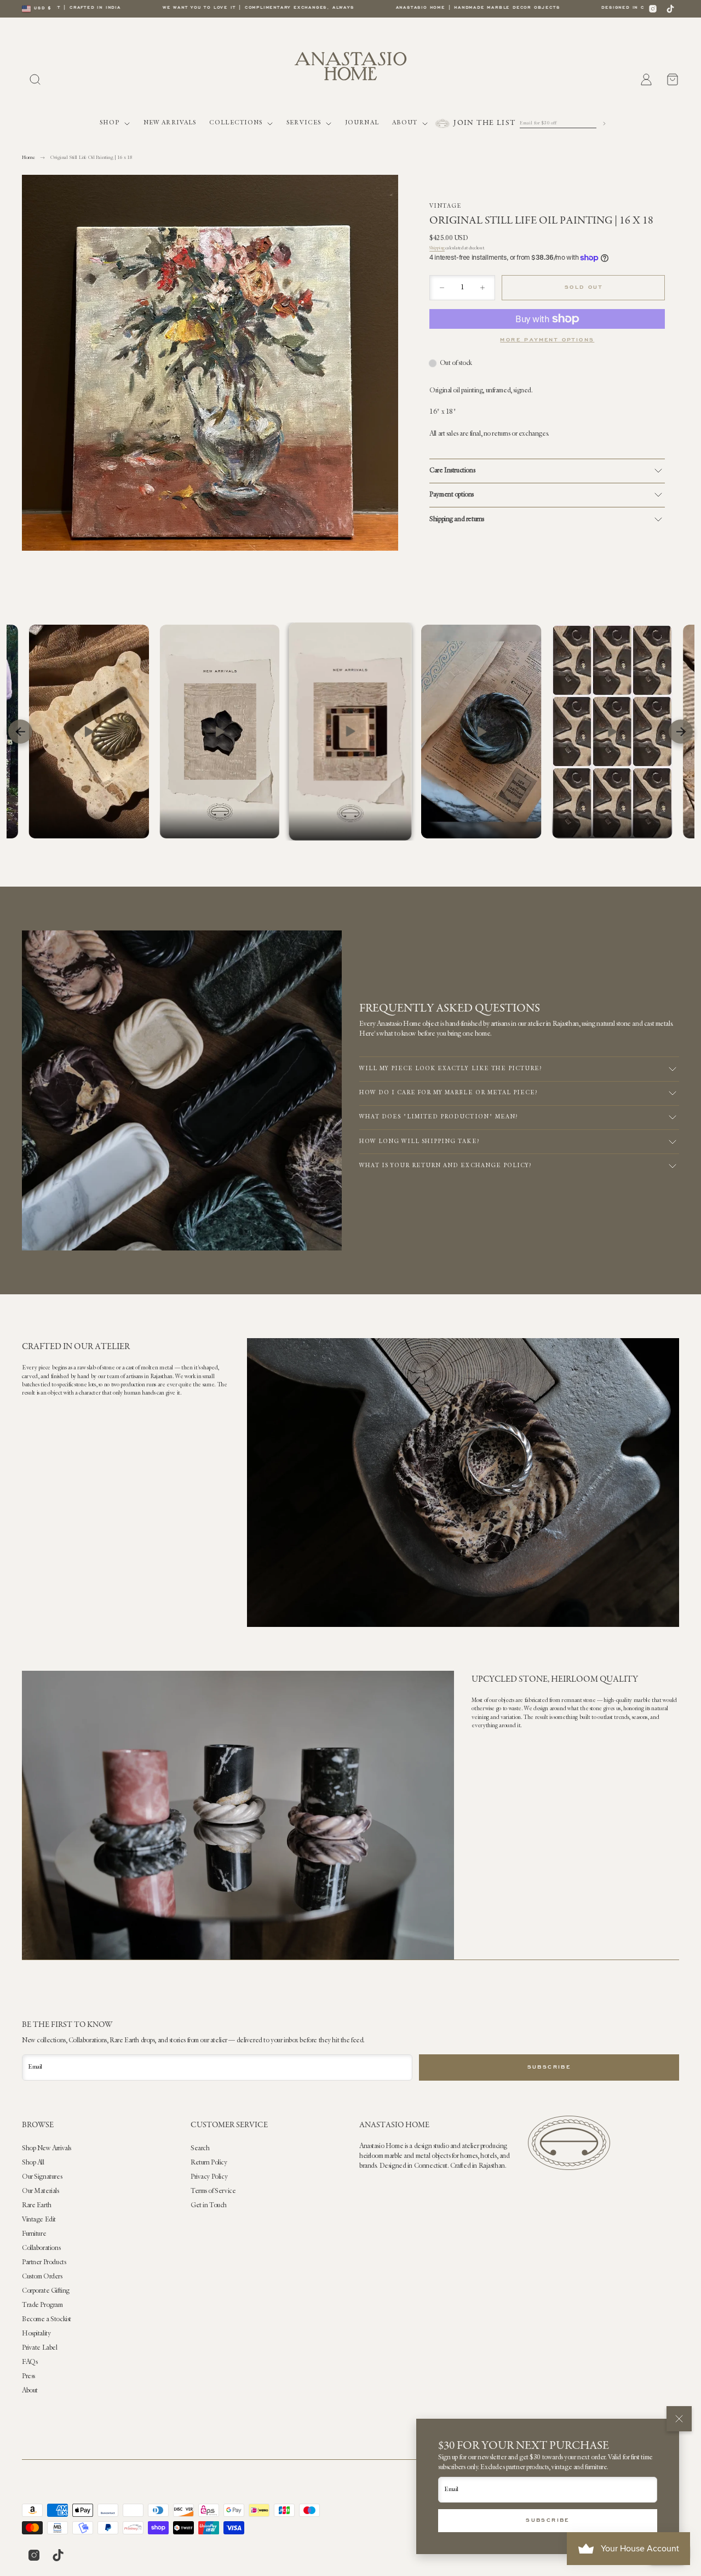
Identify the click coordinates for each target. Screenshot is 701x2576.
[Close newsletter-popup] (679, 2419)
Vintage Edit (39, 2220)
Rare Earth (37, 2206)
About (405, 123)
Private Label (40, 2348)
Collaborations (41, 2248)
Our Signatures (42, 2177)
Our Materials (41, 2191)
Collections (236, 123)
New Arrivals (170, 123)
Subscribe (548, 2521)
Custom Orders (42, 2277)
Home (28, 158)
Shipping (437, 248)
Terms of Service (213, 2191)
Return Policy (209, 2163)
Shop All (33, 2163)
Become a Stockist (47, 2320)
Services (304, 123)
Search (200, 2149)
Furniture (34, 2234)
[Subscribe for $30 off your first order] (604, 124)
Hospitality (36, 2334)
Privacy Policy (209, 2177)
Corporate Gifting (46, 2291)
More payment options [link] (547, 340)
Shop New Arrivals (47, 2149)
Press (28, 2377)
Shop (110, 123)
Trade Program (42, 2305)
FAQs (30, 2362)
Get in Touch (209, 2206)
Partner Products (44, 2263)
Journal (362, 123)
